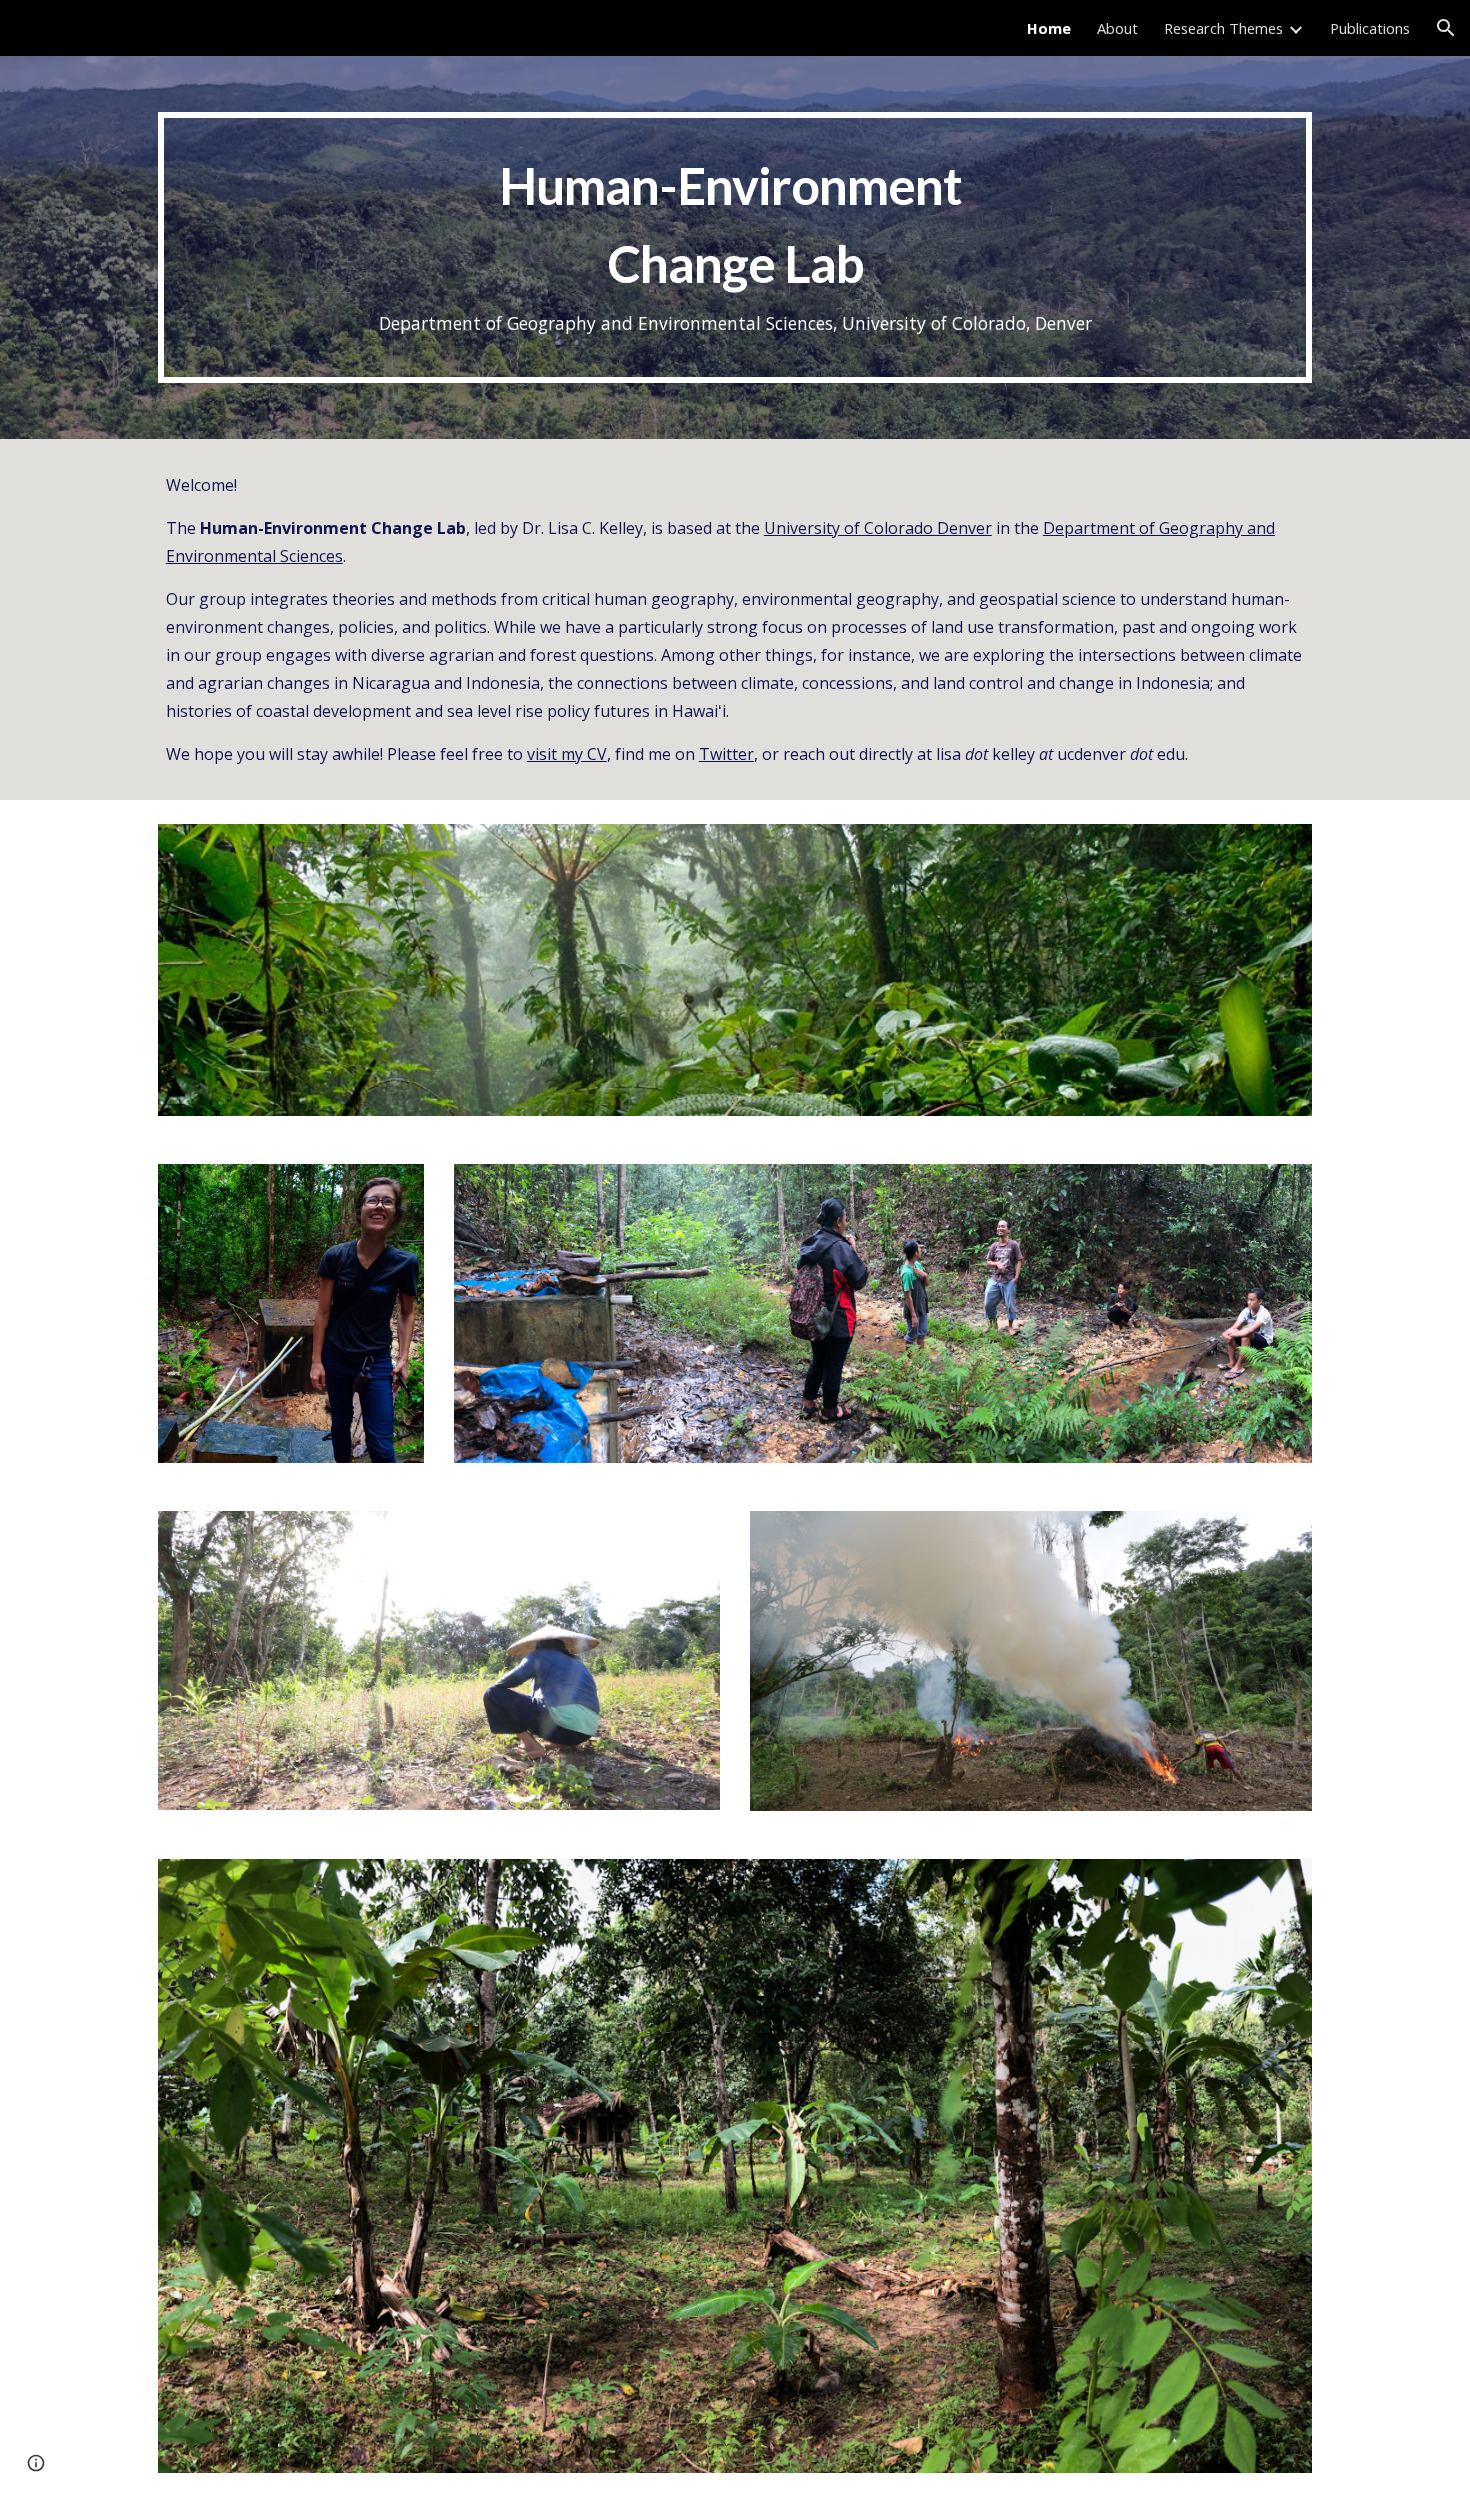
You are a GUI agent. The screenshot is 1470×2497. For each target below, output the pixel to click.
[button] (1446, 28)
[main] (735, 247)
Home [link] (1049, 28)
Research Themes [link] (1223, 28)
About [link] (1117, 28)
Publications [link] (1370, 28)
